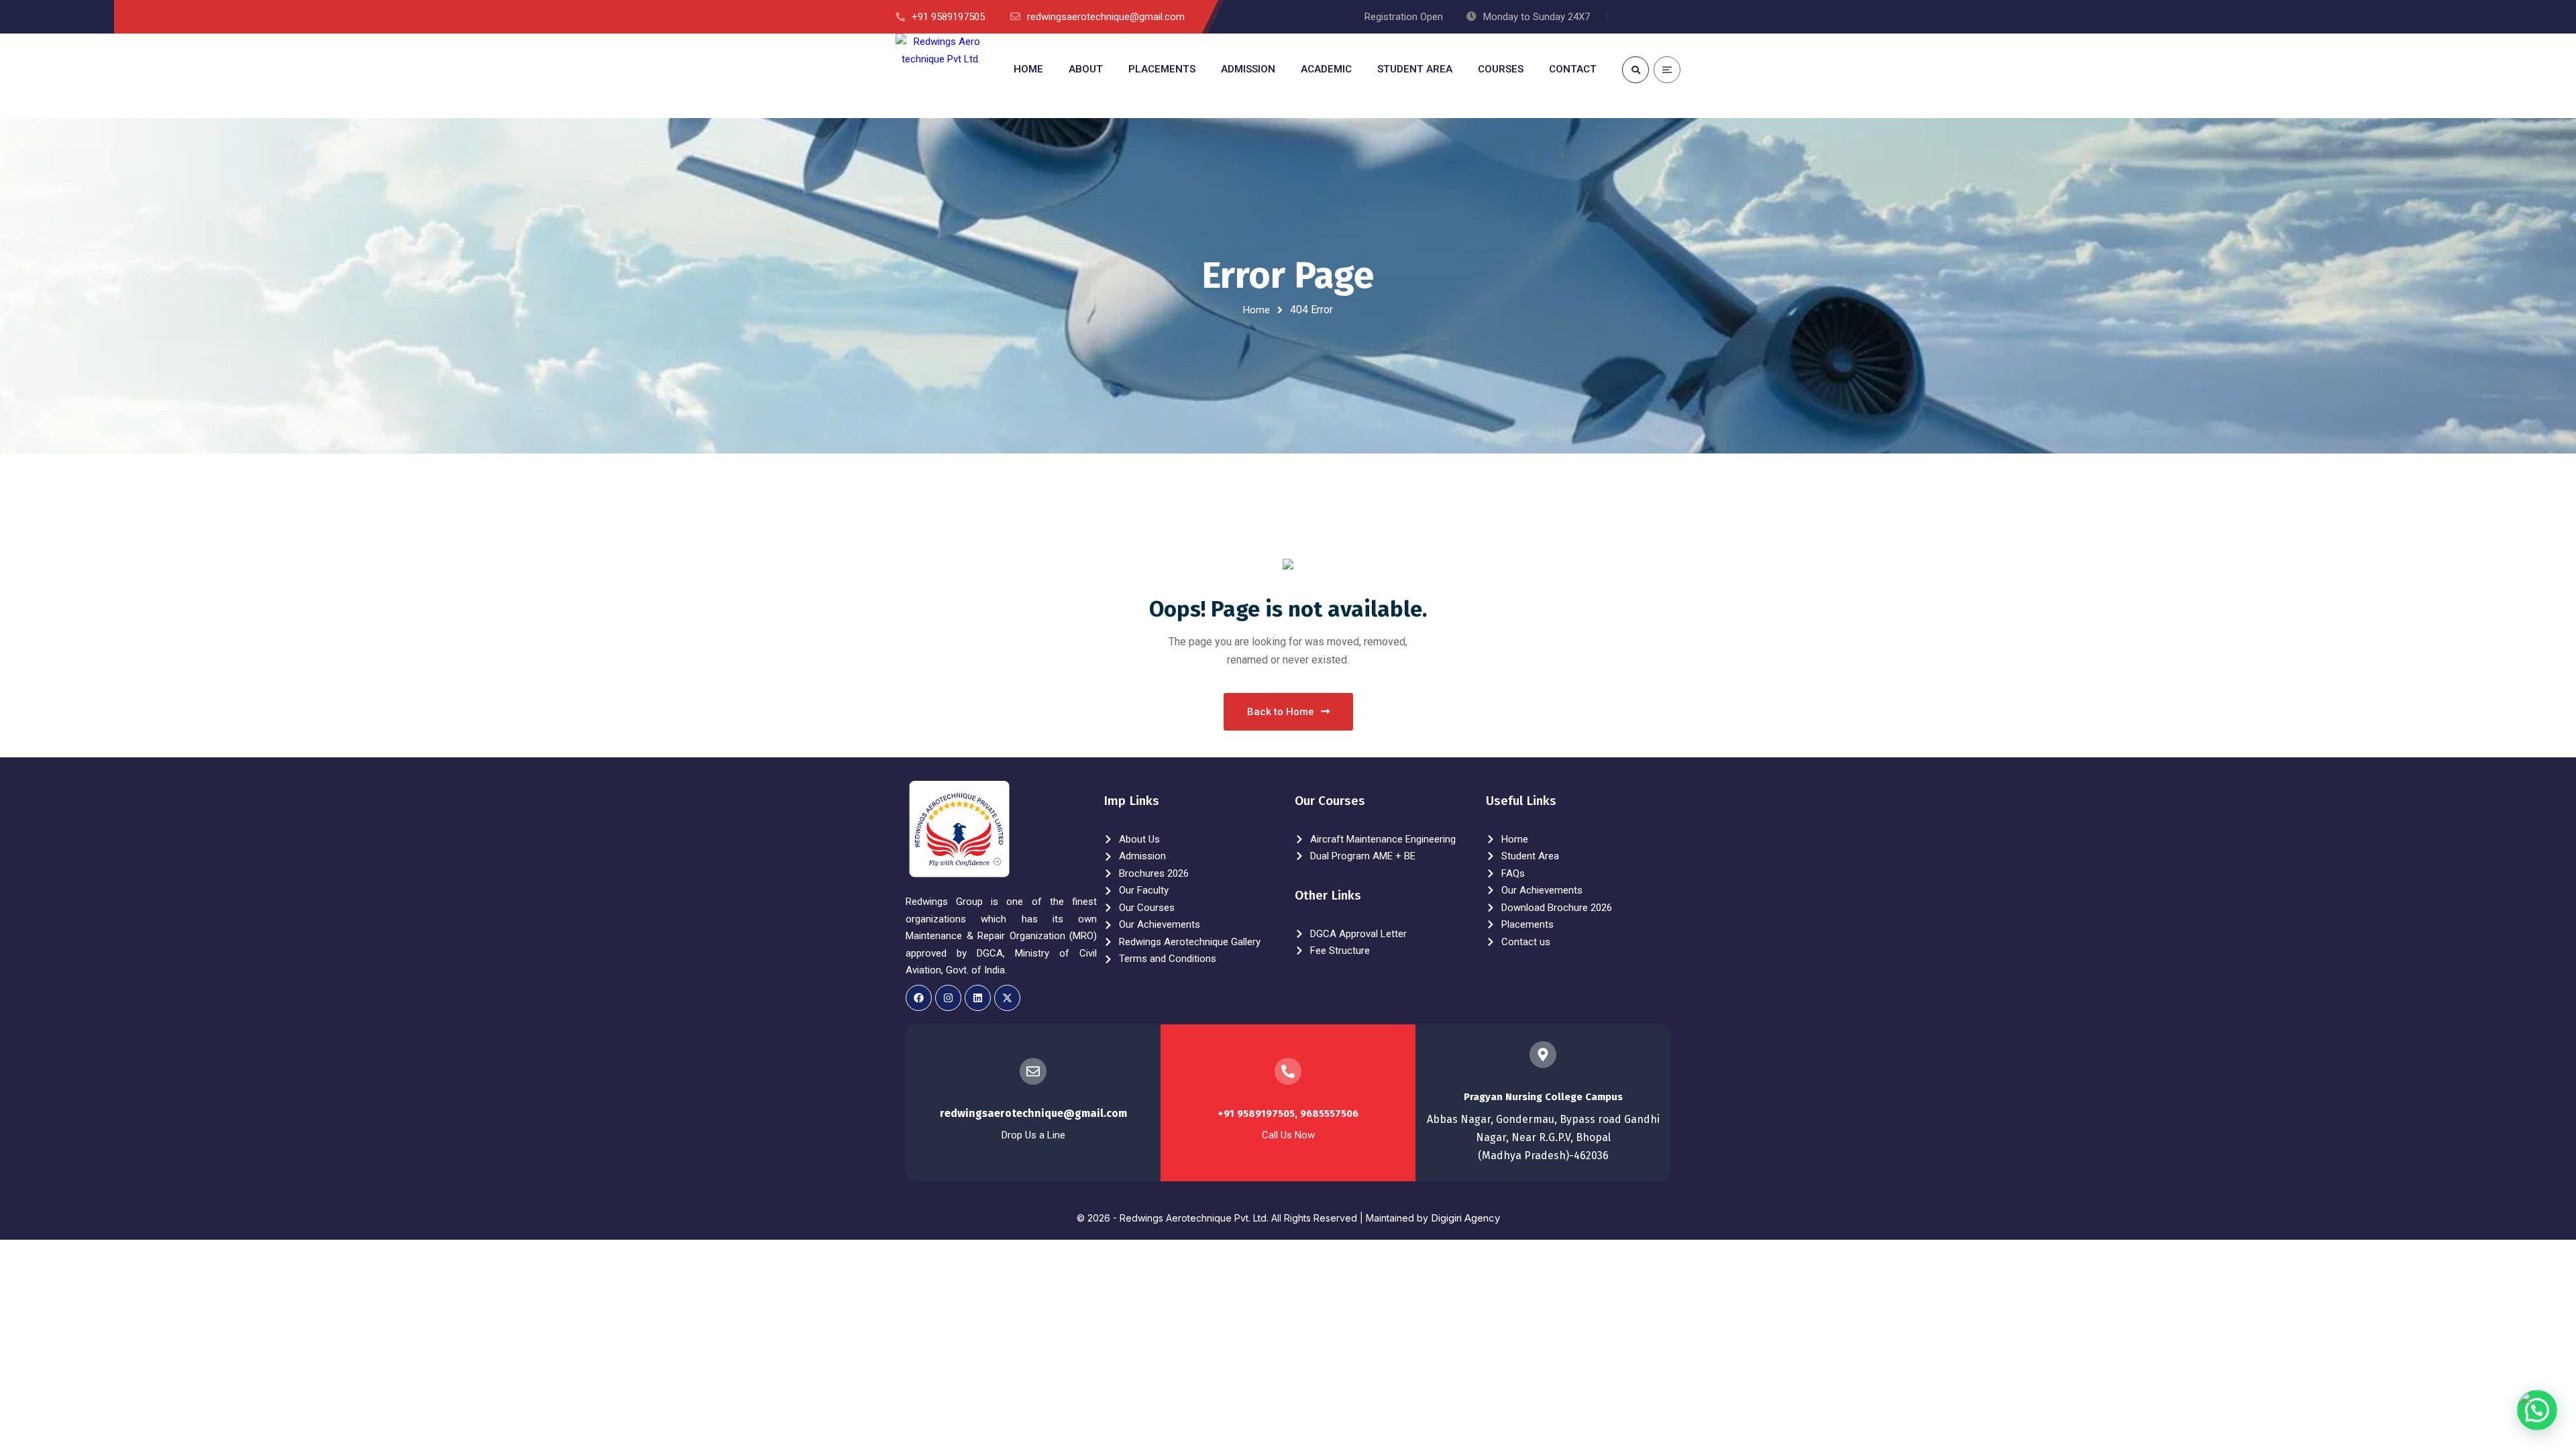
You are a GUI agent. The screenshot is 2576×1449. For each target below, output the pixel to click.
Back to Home (1281, 712)
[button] (2537, 1410)
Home (1256, 310)
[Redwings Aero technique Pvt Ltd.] (938, 76)
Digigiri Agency (1465, 1218)
